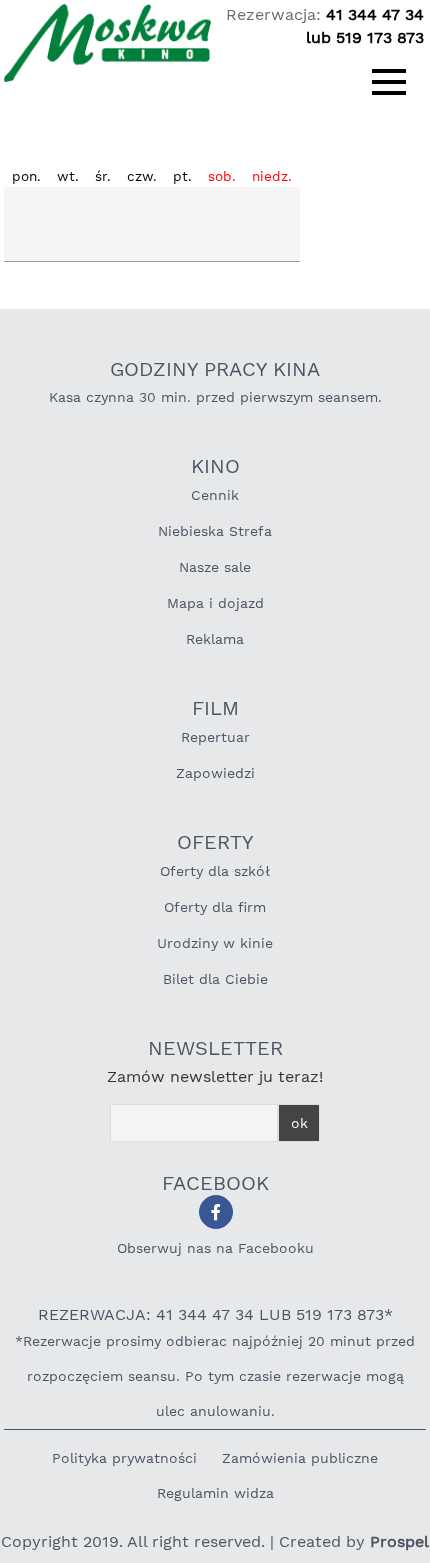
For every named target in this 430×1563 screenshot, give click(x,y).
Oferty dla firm (215, 907)
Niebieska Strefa (215, 531)
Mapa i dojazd (215, 603)
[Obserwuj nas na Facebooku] (216, 1212)
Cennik (215, 495)
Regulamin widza (215, 1493)
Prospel (399, 1541)
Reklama (215, 639)
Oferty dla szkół (215, 871)
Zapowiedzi (215, 773)
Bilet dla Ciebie (215, 979)
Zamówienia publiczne (300, 1458)
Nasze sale (215, 567)
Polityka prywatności (124, 1458)
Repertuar (215, 737)
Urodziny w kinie (215, 943)
